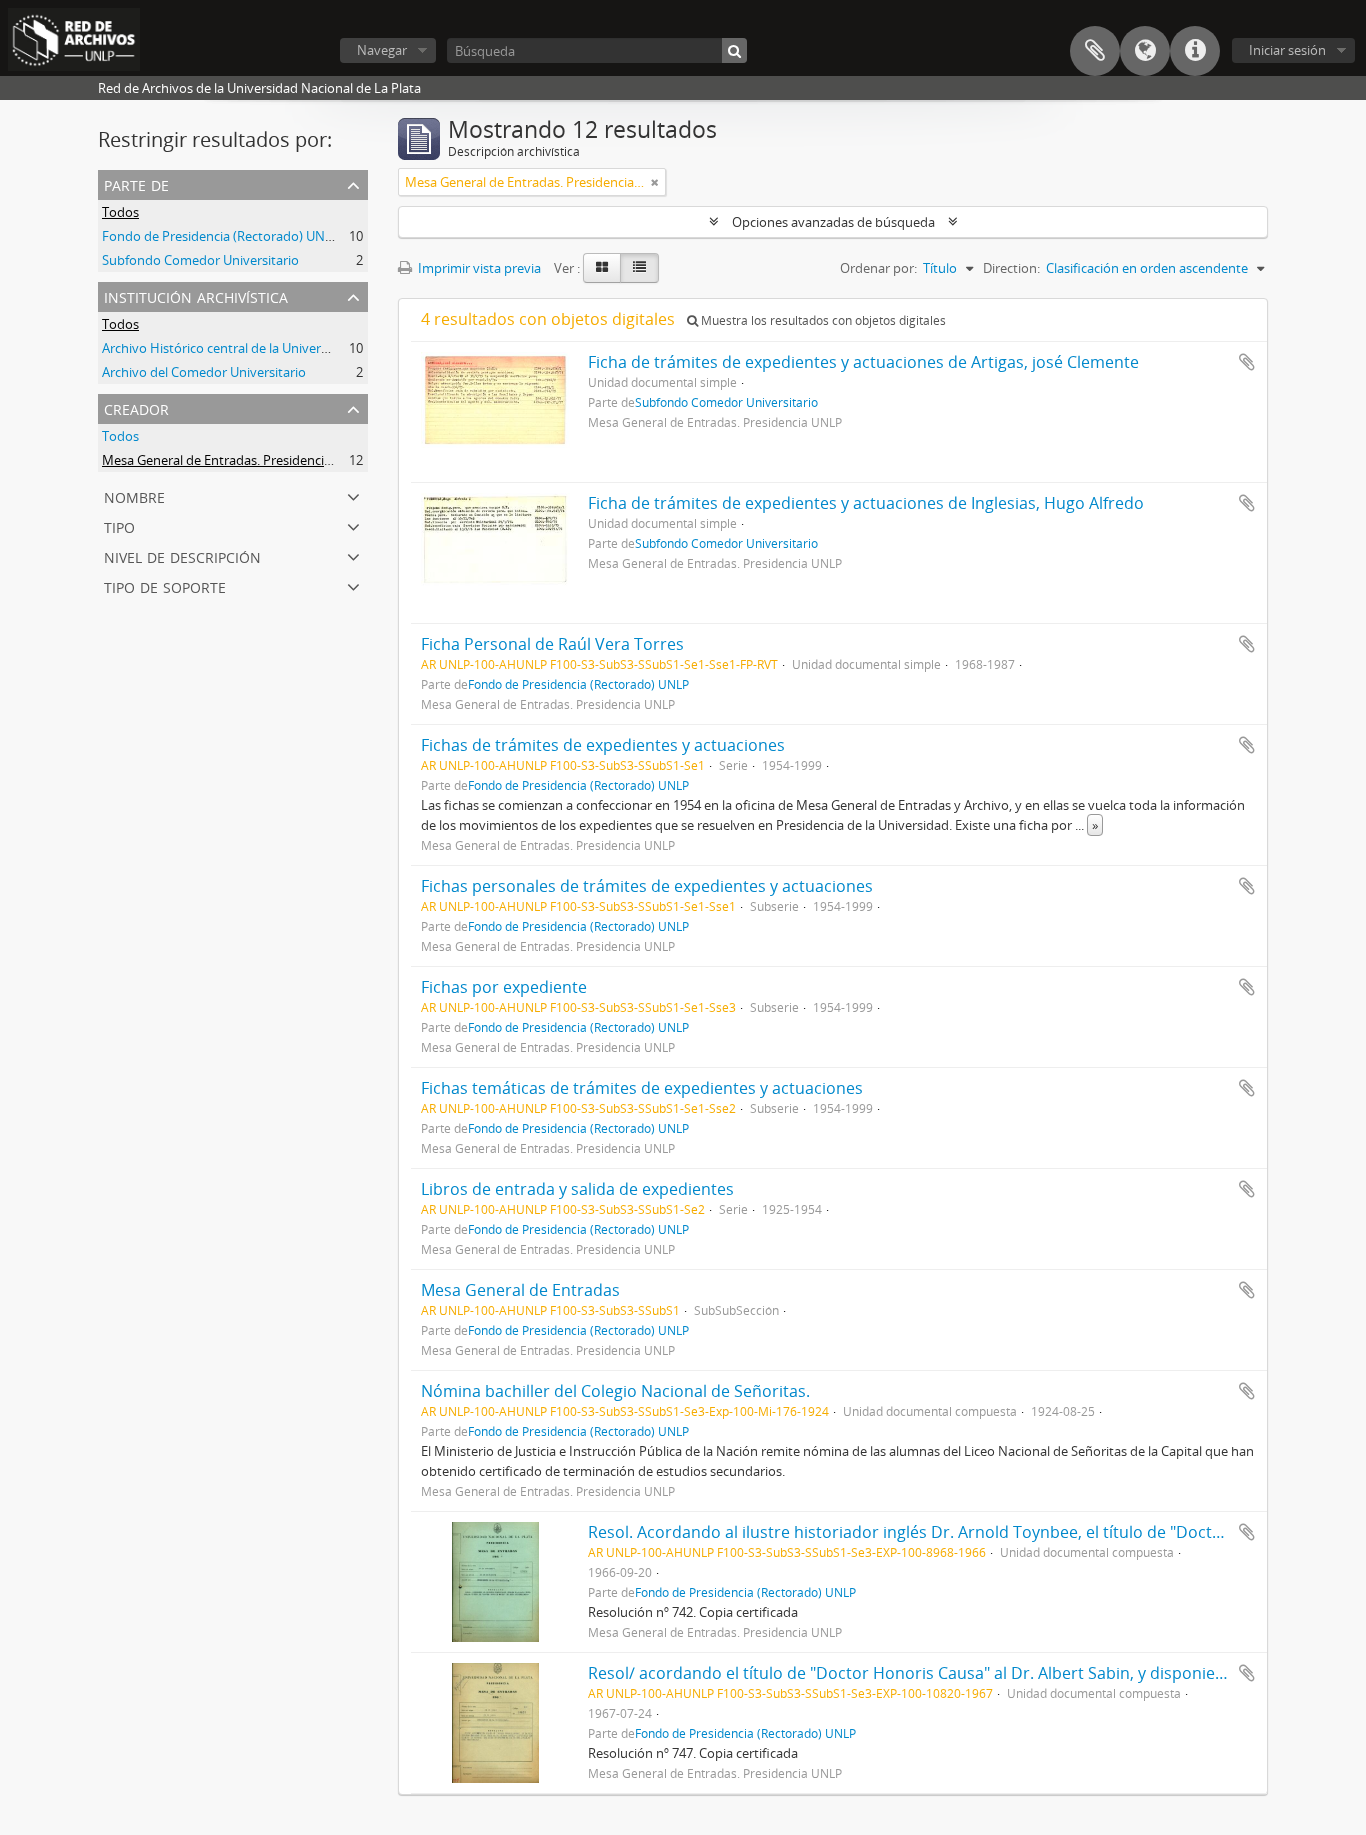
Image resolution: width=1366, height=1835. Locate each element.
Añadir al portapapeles (1247, 362)
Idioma (1145, 51)
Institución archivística (196, 295)
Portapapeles (1095, 51)
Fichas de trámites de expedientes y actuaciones (603, 745)
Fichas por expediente (504, 987)
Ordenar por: (878, 268)
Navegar (382, 50)
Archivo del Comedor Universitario (204, 372)
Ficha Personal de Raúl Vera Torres (552, 644)
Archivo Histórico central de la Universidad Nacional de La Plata (289, 348)
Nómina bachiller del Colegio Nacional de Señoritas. (615, 1391)
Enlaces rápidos (1195, 51)
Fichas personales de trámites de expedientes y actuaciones (647, 886)
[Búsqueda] (734, 50)
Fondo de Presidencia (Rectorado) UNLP (221, 236)
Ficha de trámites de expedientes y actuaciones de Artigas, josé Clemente (863, 362)
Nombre (134, 495)
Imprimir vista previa (478, 268)
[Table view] (639, 268)
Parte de (136, 183)
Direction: (1011, 268)
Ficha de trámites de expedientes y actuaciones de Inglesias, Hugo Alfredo (866, 503)
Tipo (119, 525)
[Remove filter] (655, 182)
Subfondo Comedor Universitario (200, 260)
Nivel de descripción (182, 555)
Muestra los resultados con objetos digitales (822, 320)
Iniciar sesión (1287, 50)
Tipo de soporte (165, 585)
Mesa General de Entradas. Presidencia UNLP (235, 460)
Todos (120, 212)
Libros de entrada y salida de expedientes (577, 1189)
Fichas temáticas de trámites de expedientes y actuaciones (642, 1088)
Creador (136, 407)
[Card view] (602, 268)
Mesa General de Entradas (520, 1290)
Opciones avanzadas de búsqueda (833, 222)
